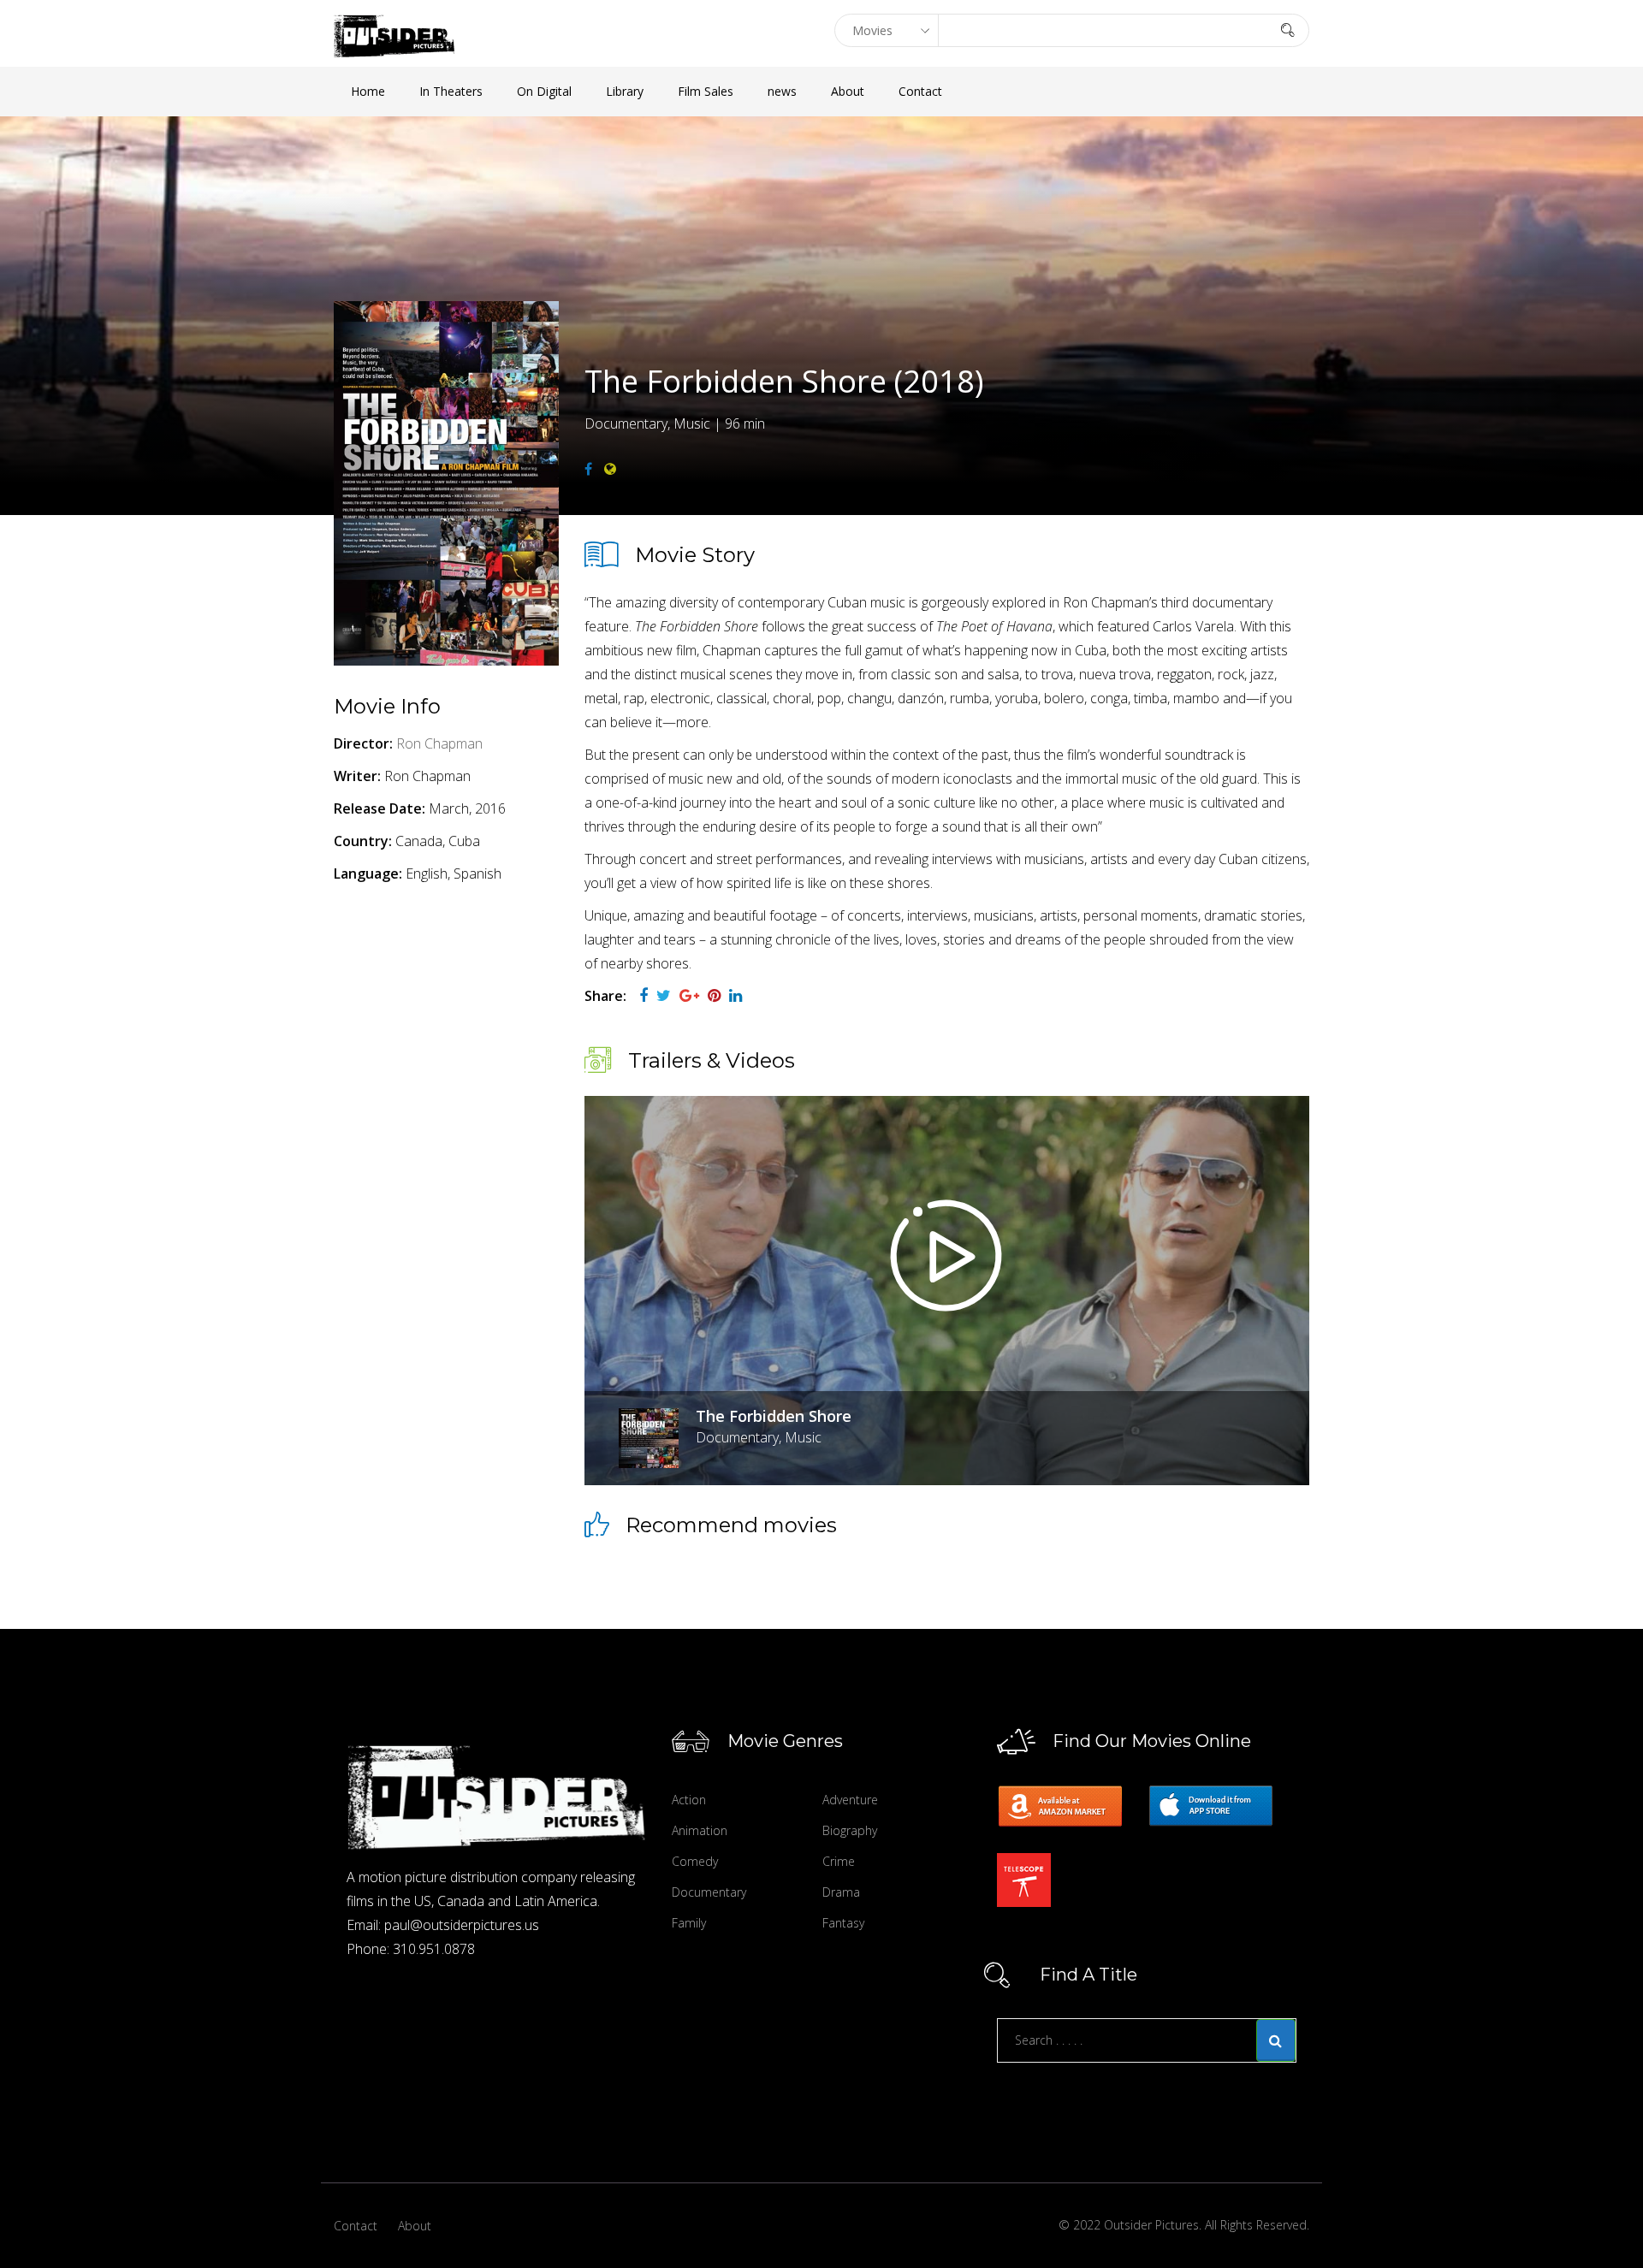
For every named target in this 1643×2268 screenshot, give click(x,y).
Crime (839, 1861)
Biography (850, 1830)
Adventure (850, 1800)
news (782, 91)
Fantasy (843, 1923)
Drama (841, 1892)
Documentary (709, 1892)
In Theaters (451, 91)
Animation (700, 1830)
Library (625, 91)
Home (368, 91)
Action (689, 1800)
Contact (920, 91)
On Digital (544, 91)
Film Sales (706, 91)
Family (689, 1923)
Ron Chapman (439, 743)
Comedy (695, 1861)
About (848, 91)
